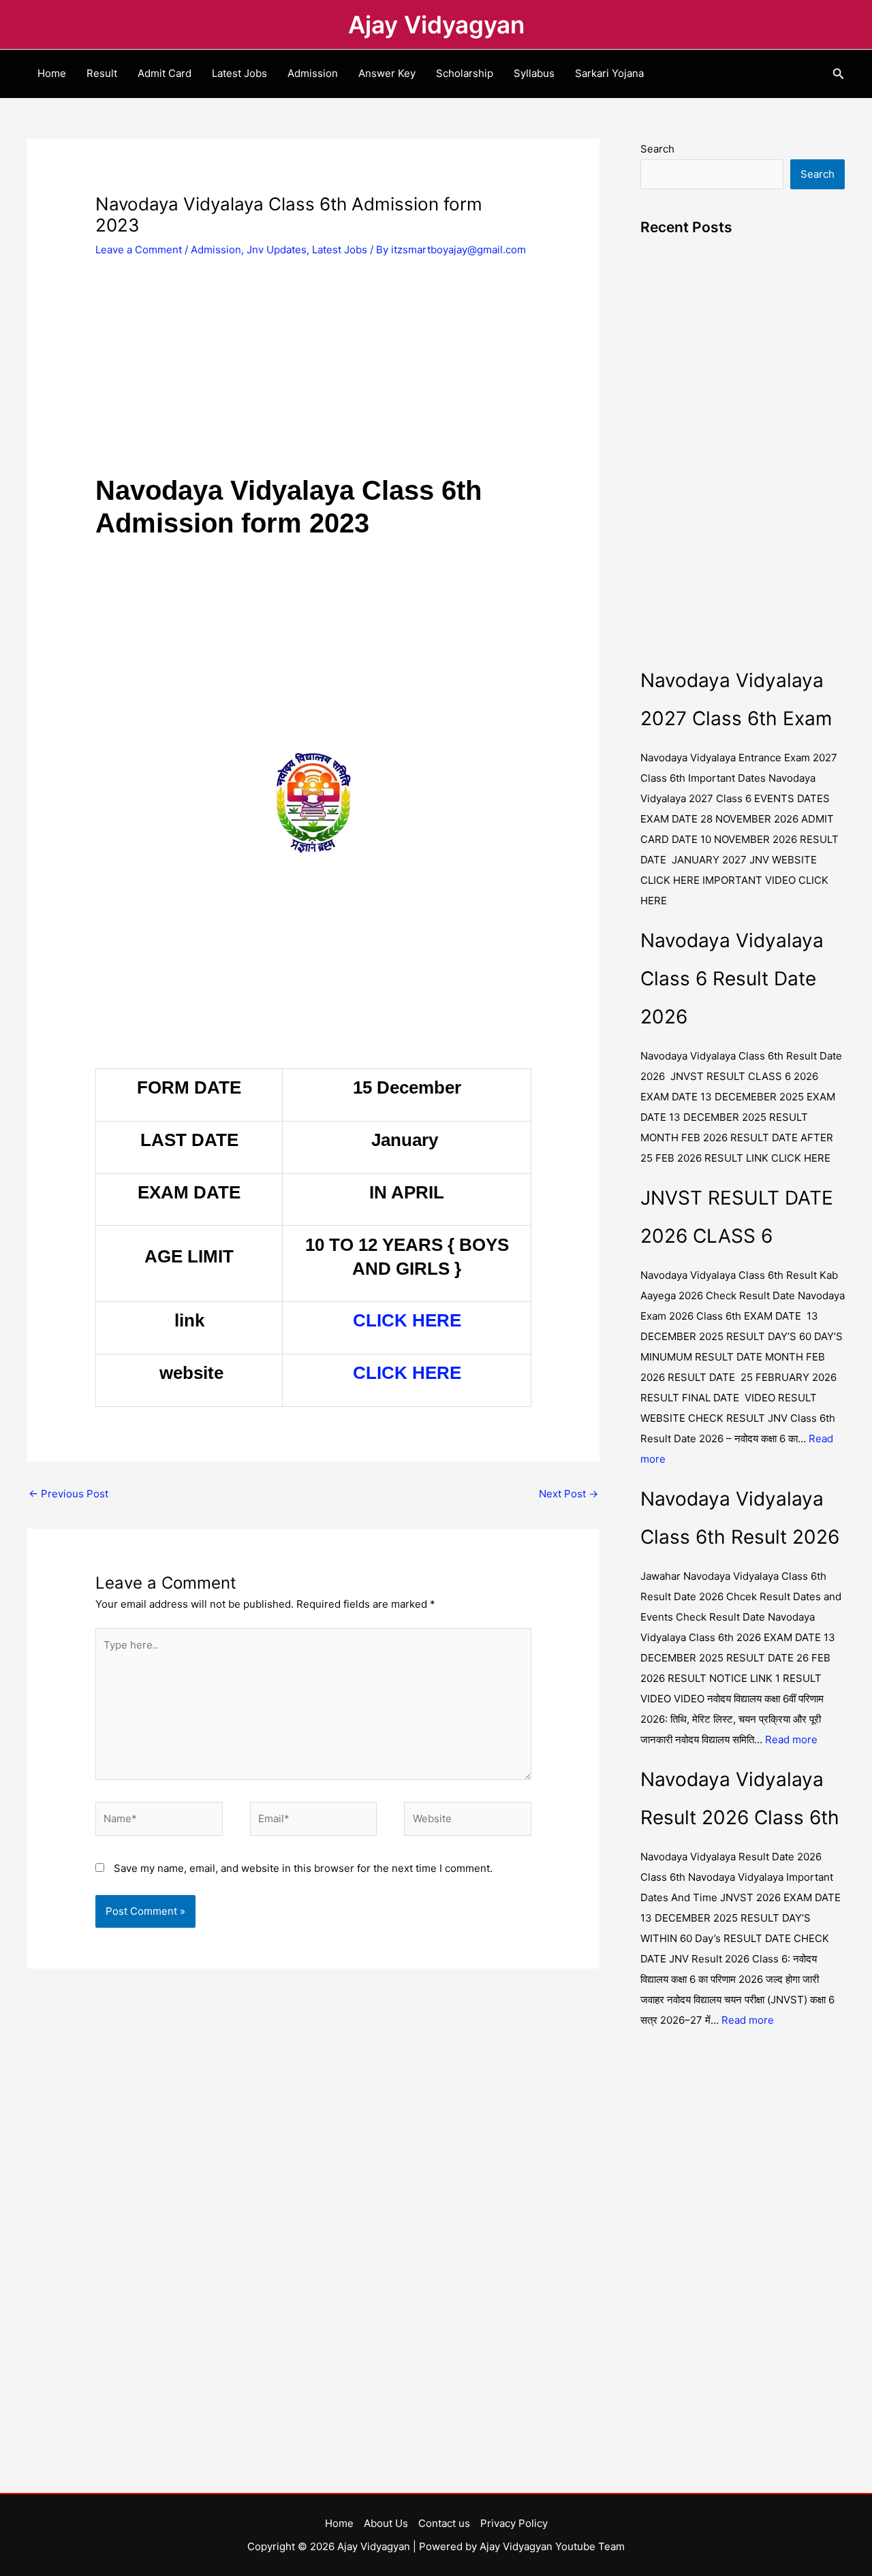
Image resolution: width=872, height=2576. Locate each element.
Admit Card (165, 73)
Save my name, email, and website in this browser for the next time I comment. (303, 1868)
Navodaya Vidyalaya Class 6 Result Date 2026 (732, 979)
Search (657, 149)
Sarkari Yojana (609, 73)
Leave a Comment (139, 250)
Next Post (569, 1494)
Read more (791, 1739)
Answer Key (387, 73)
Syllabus (534, 73)
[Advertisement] (313, 373)
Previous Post (68, 1494)
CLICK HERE (407, 1320)
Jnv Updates (277, 250)
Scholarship (465, 73)
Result (102, 73)
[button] (839, 74)
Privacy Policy (514, 2523)
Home (52, 73)
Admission (313, 73)
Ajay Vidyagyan (436, 25)
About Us (386, 2523)
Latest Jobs (239, 73)
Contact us (444, 2523)
